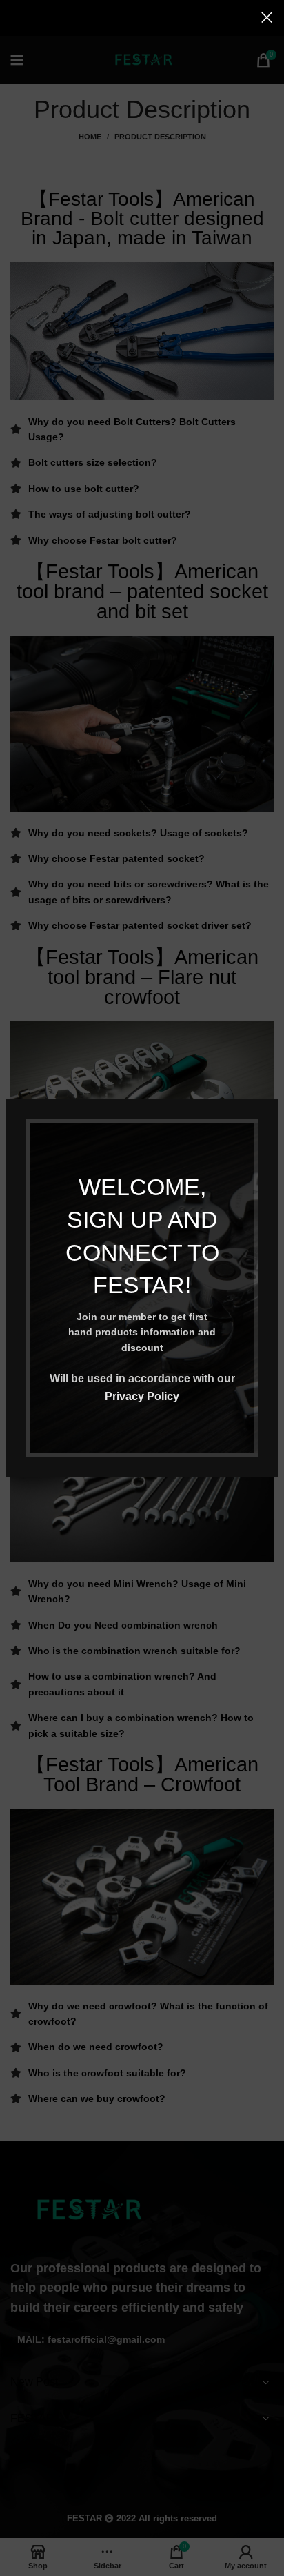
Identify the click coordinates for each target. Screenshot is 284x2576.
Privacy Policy (142, 1396)
